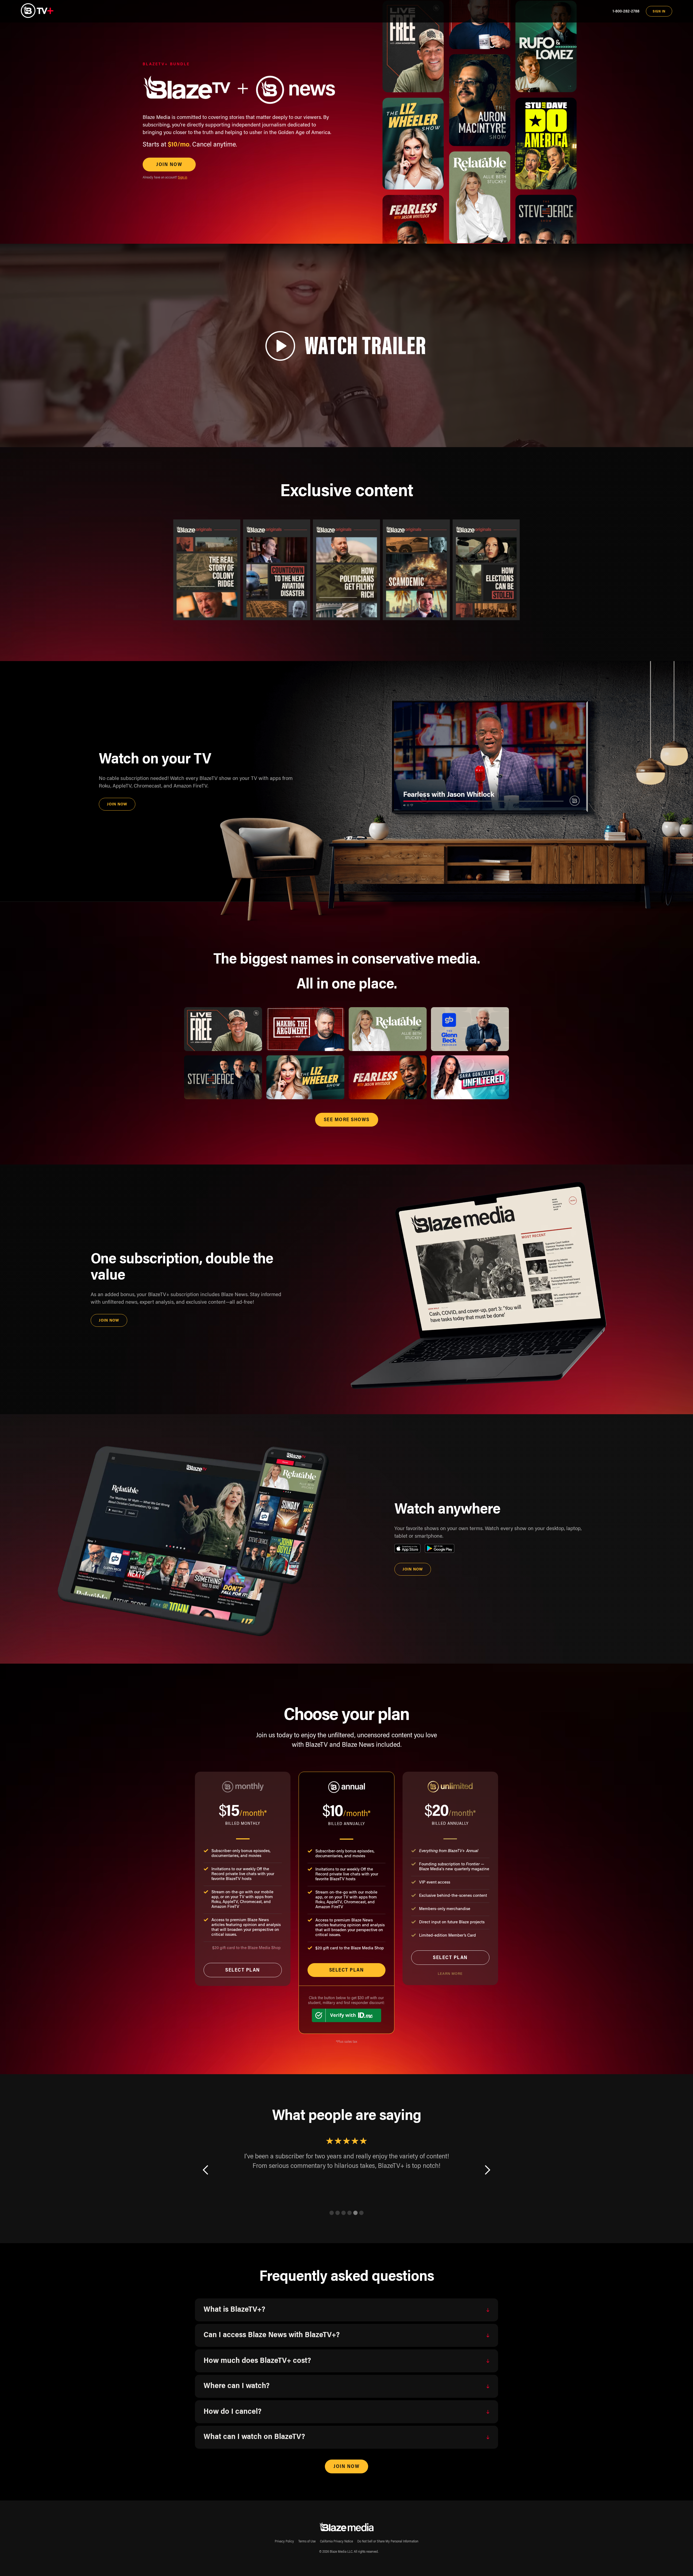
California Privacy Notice (336, 2542)
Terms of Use (307, 2542)
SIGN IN (659, 12)
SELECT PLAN (243, 1970)
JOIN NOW (169, 165)
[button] (206, 2178)
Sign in (182, 178)
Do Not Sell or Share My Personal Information (388, 2542)
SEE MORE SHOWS (347, 1120)
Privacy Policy (284, 2542)
